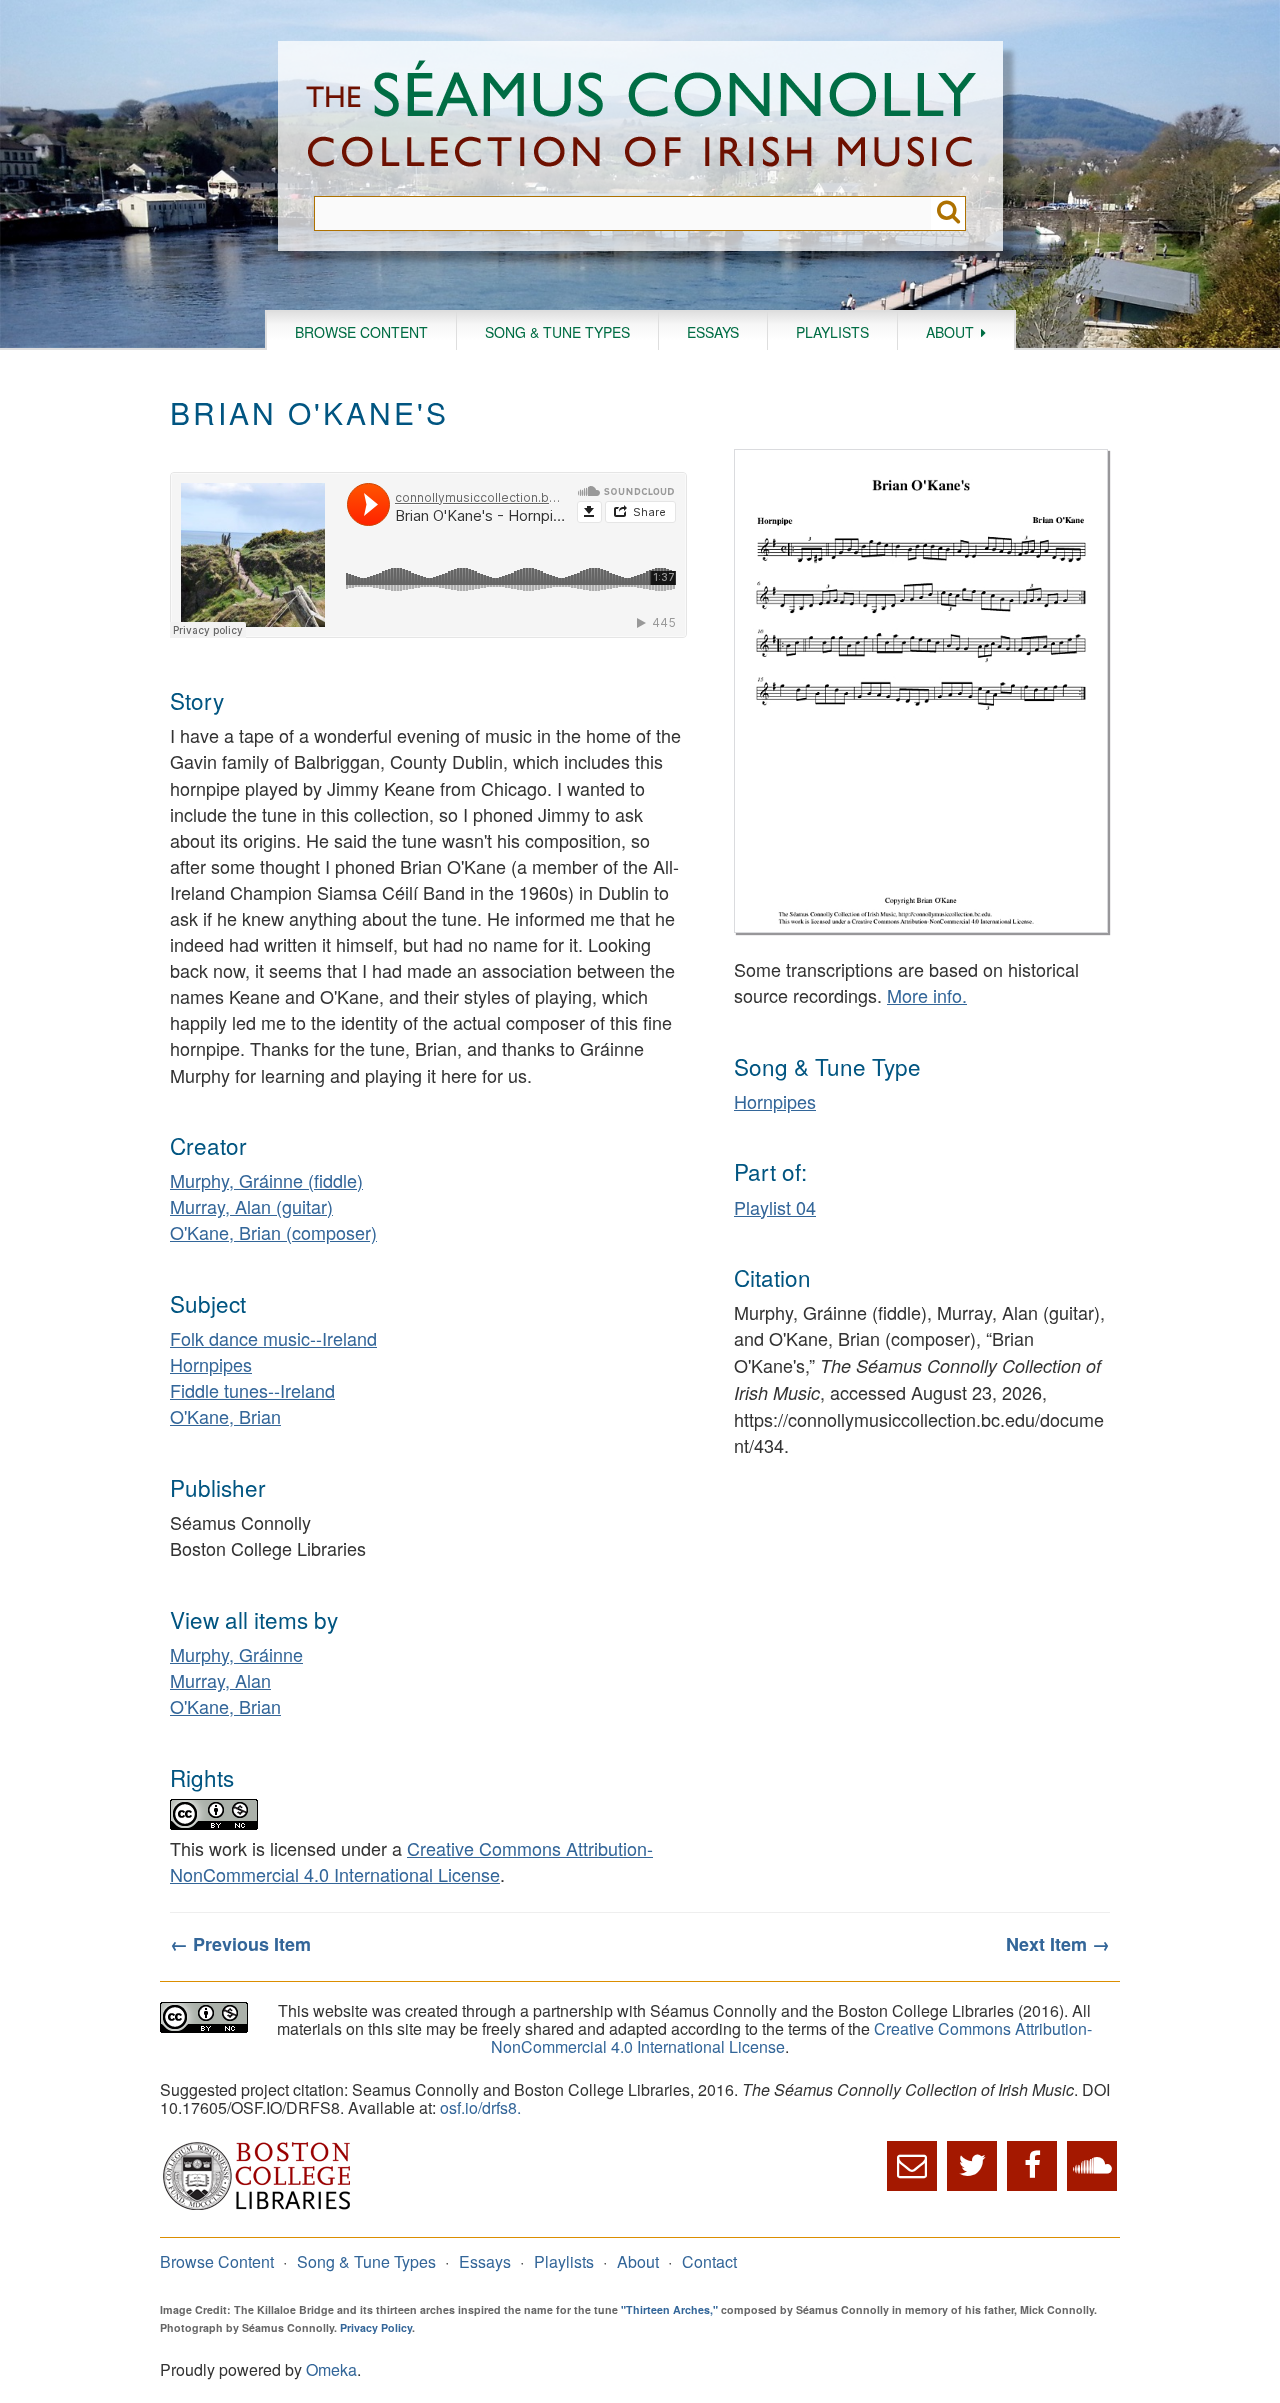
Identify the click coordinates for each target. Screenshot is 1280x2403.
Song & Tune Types (557, 332)
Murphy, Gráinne (236, 1654)
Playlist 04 (775, 1207)
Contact (709, 2261)
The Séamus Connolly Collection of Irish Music (641, 118)
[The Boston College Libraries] (257, 2207)
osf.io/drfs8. (480, 2107)
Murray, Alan (220, 1680)
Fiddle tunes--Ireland (252, 1390)
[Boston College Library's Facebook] (1032, 2166)
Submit (948, 213)
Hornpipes (211, 1364)
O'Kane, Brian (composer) (273, 1232)
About (950, 332)
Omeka (331, 2369)
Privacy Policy (376, 2327)
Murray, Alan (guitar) (251, 1206)
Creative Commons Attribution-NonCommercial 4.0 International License (411, 1861)
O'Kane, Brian (225, 1416)
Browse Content (361, 332)
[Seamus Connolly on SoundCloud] (1092, 2166)
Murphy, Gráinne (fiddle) (266, 1180)
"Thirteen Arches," (669, 2309)
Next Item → (1058, 1944)
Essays (713, 332)
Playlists (832, 332)
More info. (927, 995)
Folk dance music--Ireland (273, 1338)
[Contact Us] (912, 2166)
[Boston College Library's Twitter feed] (972, 2166)
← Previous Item (240, 1944)
